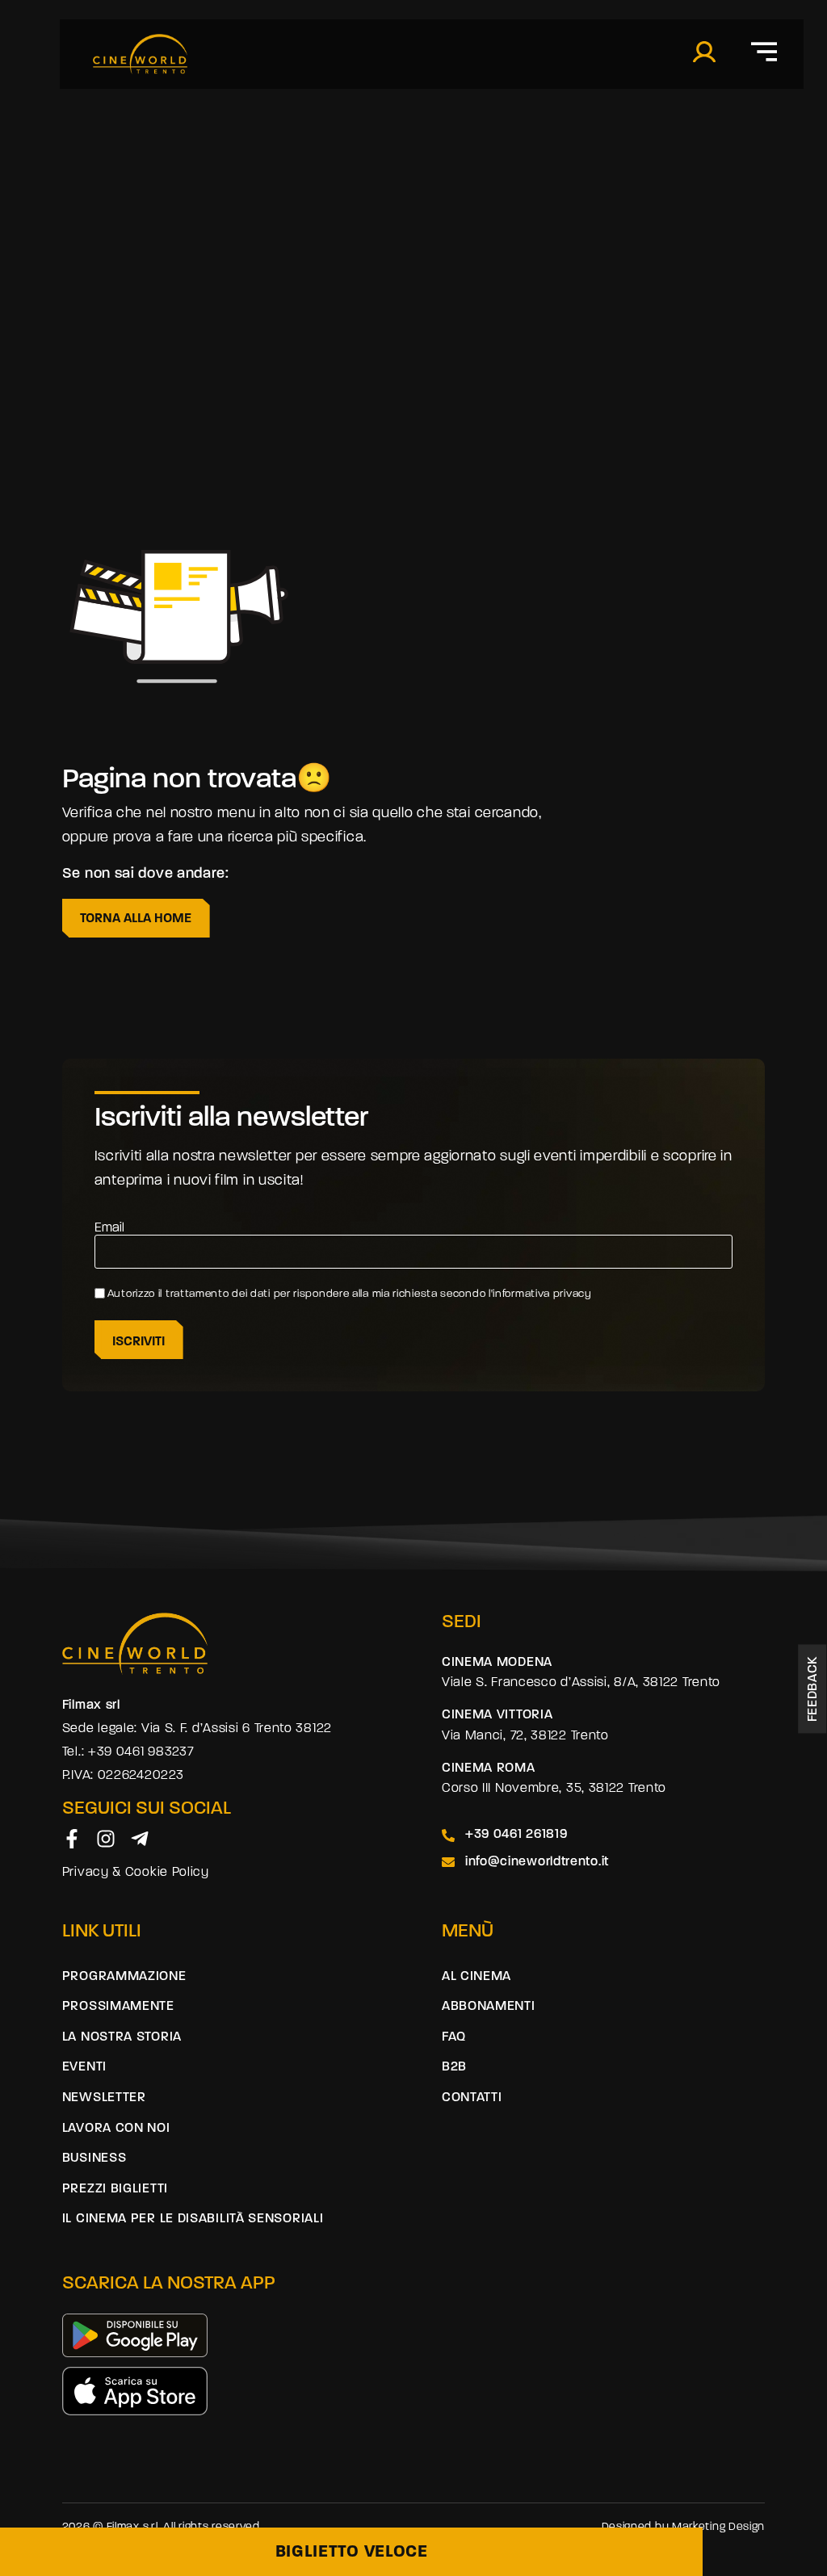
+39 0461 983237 (141, 1752)
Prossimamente (118, 2007)
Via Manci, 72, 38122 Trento (525, 1736)
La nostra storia (122, 2037)
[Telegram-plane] (140, 1839)
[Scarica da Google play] (135, 2335)
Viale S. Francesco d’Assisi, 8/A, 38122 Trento (581, 1683)
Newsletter (104, 2098)
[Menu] (764, 52)
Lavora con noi (116, 2129)
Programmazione (124, 1977)
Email (109, 1228)
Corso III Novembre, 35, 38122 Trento (554, 1789)
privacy (574, 1294)
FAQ (454, 2037)
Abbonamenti (489, 2007)
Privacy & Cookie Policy (136, 1873)
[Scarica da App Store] (135, 2391)
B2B (454, 2067)
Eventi (84, 2067)
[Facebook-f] (72, 1839)
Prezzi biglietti (115, 2189)
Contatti (472, 2098)
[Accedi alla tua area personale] (704, 52)
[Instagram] (106, 1839)
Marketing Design (718, 2527)
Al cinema (476, 1977)
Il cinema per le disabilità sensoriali (193, 2219)
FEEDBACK (814, 1689)
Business (94, 2159)
